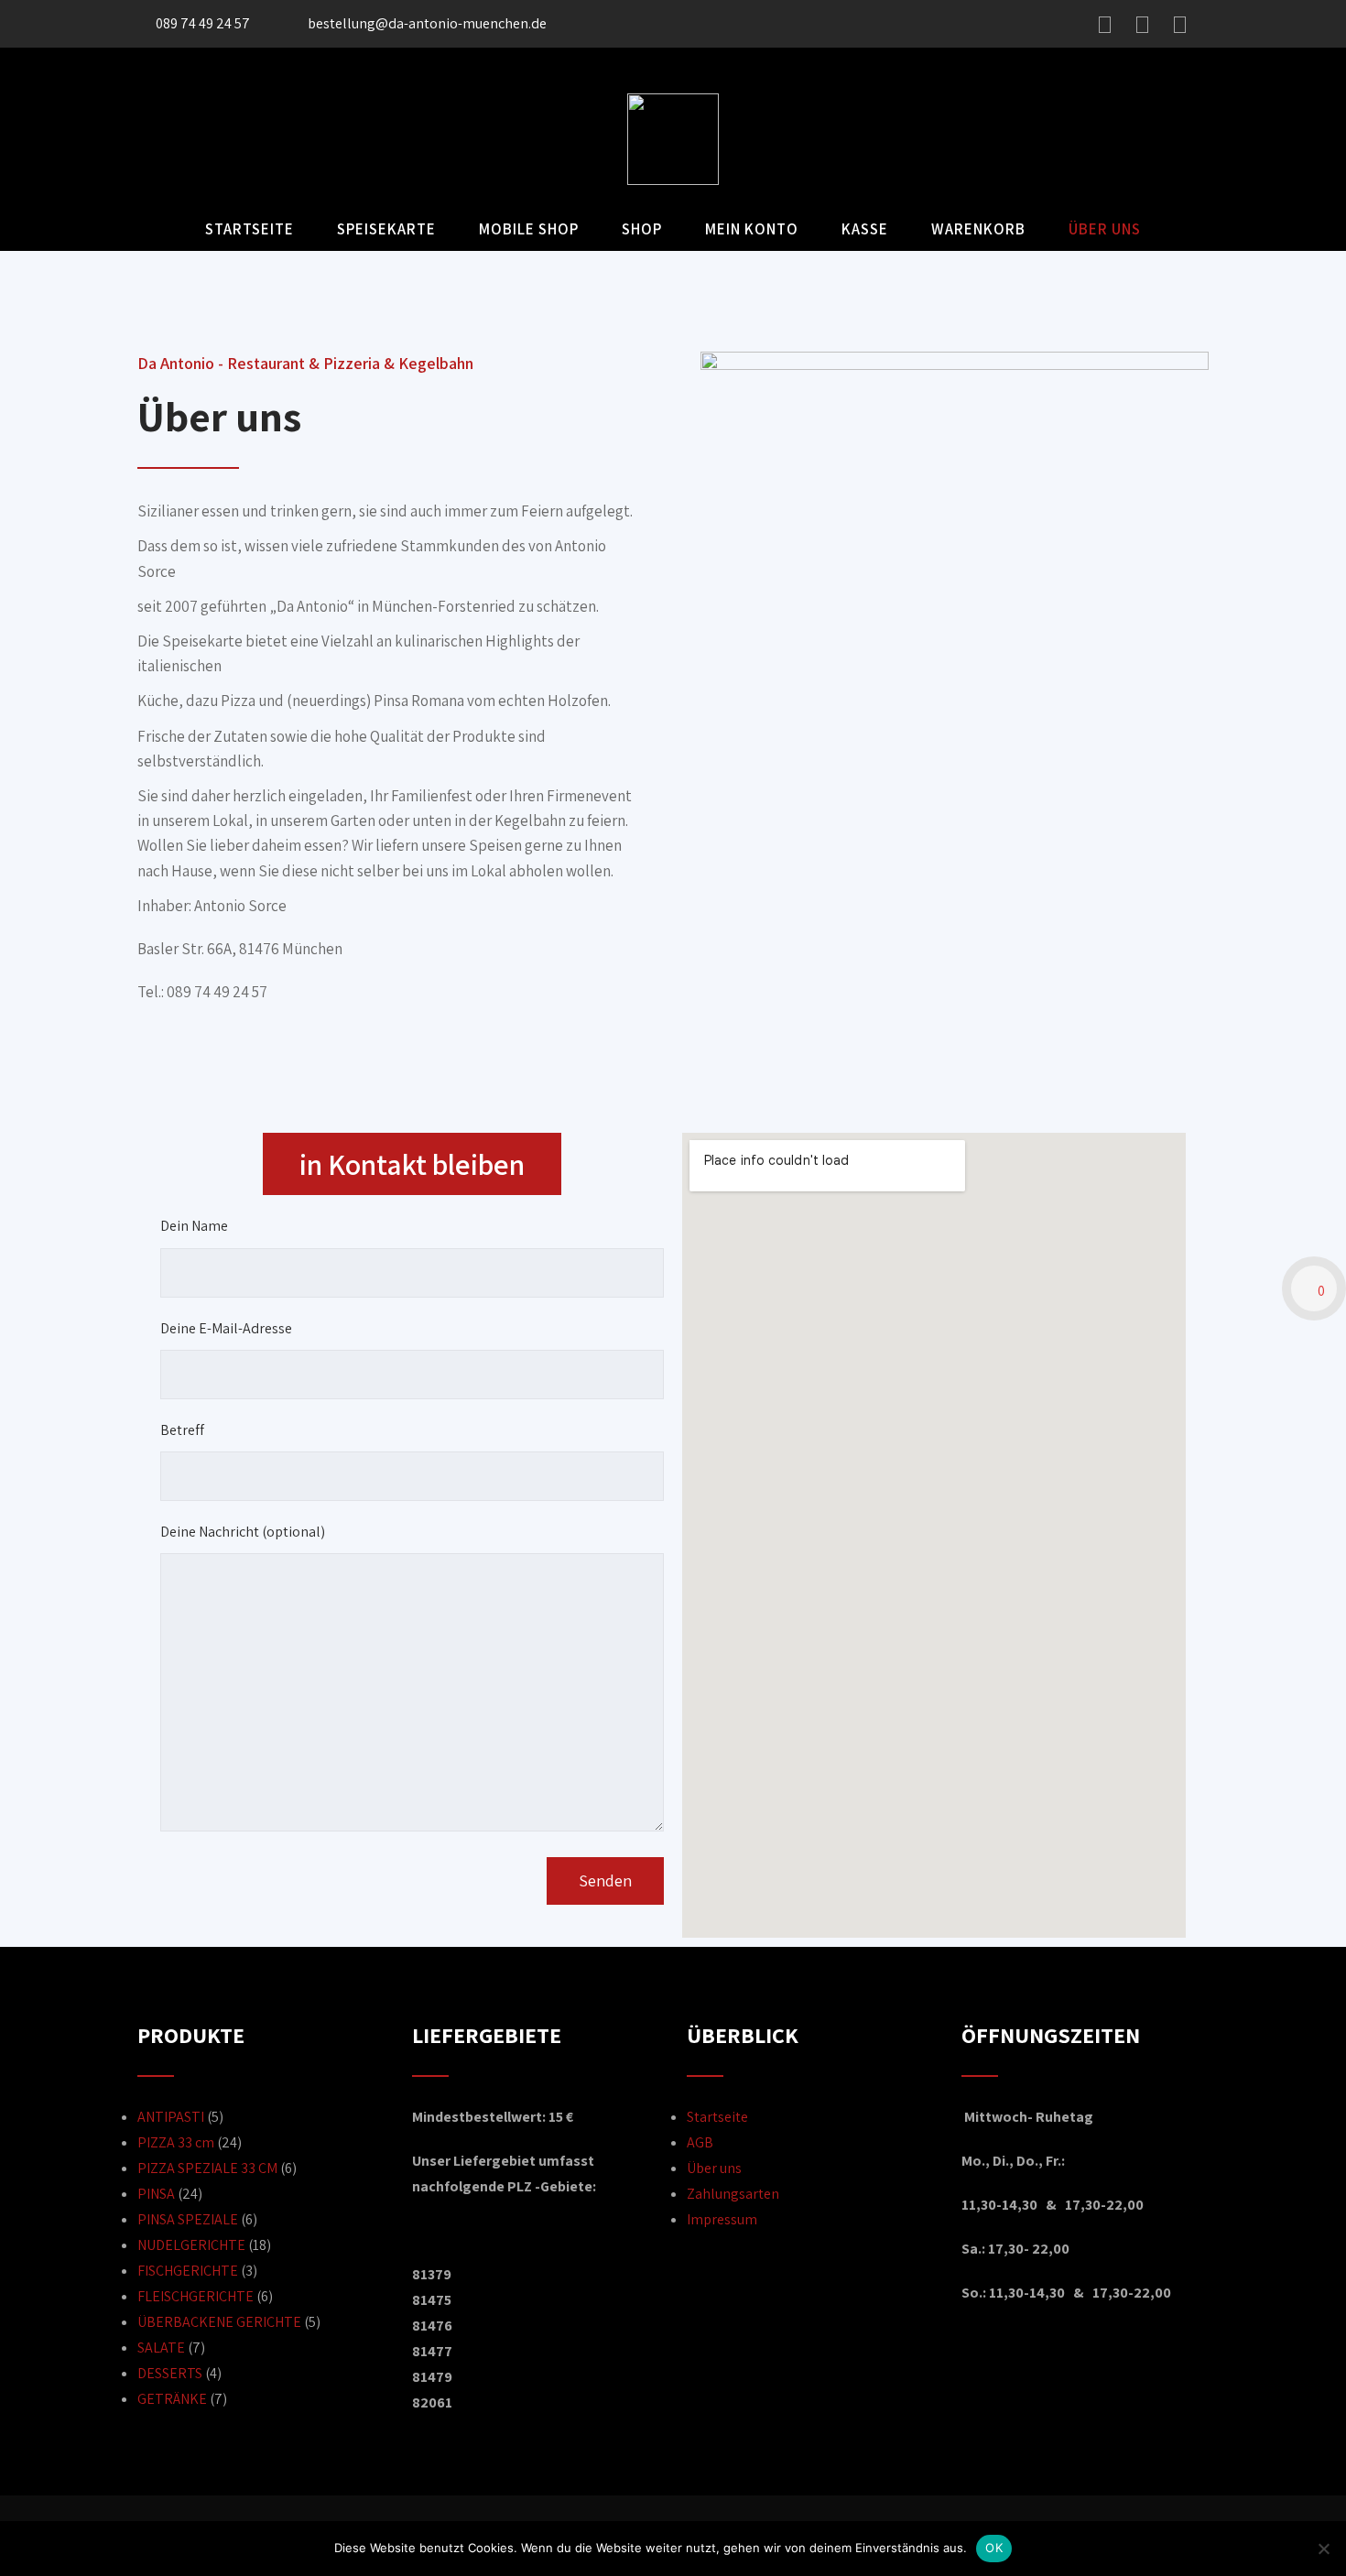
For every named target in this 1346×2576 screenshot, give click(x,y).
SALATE (161, 2348)
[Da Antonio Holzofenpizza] (673, 180)
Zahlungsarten (733, 2194)
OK (994, 2548)
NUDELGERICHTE (191, 2245)
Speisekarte (386, 229)
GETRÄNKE (172, 2399)
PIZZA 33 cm (176, 2142)
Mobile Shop (529, 229)
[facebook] (1105, 25)
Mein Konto (752, 229)
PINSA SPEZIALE (188, 2219)
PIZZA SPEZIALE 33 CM (207, 2168)
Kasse (865, 229)
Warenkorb (978, 229)
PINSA (156, 2194)
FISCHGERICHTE (188, 2271)
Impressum (722, 2219)
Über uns (1105, 229)
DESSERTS (170, 2373)
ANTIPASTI (171, 2117)
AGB (700, 2142)
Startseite (250, 229)
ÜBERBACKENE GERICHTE (219, 2322)
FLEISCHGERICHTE (195, 2296)
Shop (642, 229)
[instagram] (1142, 25)
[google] (1180, 25)
